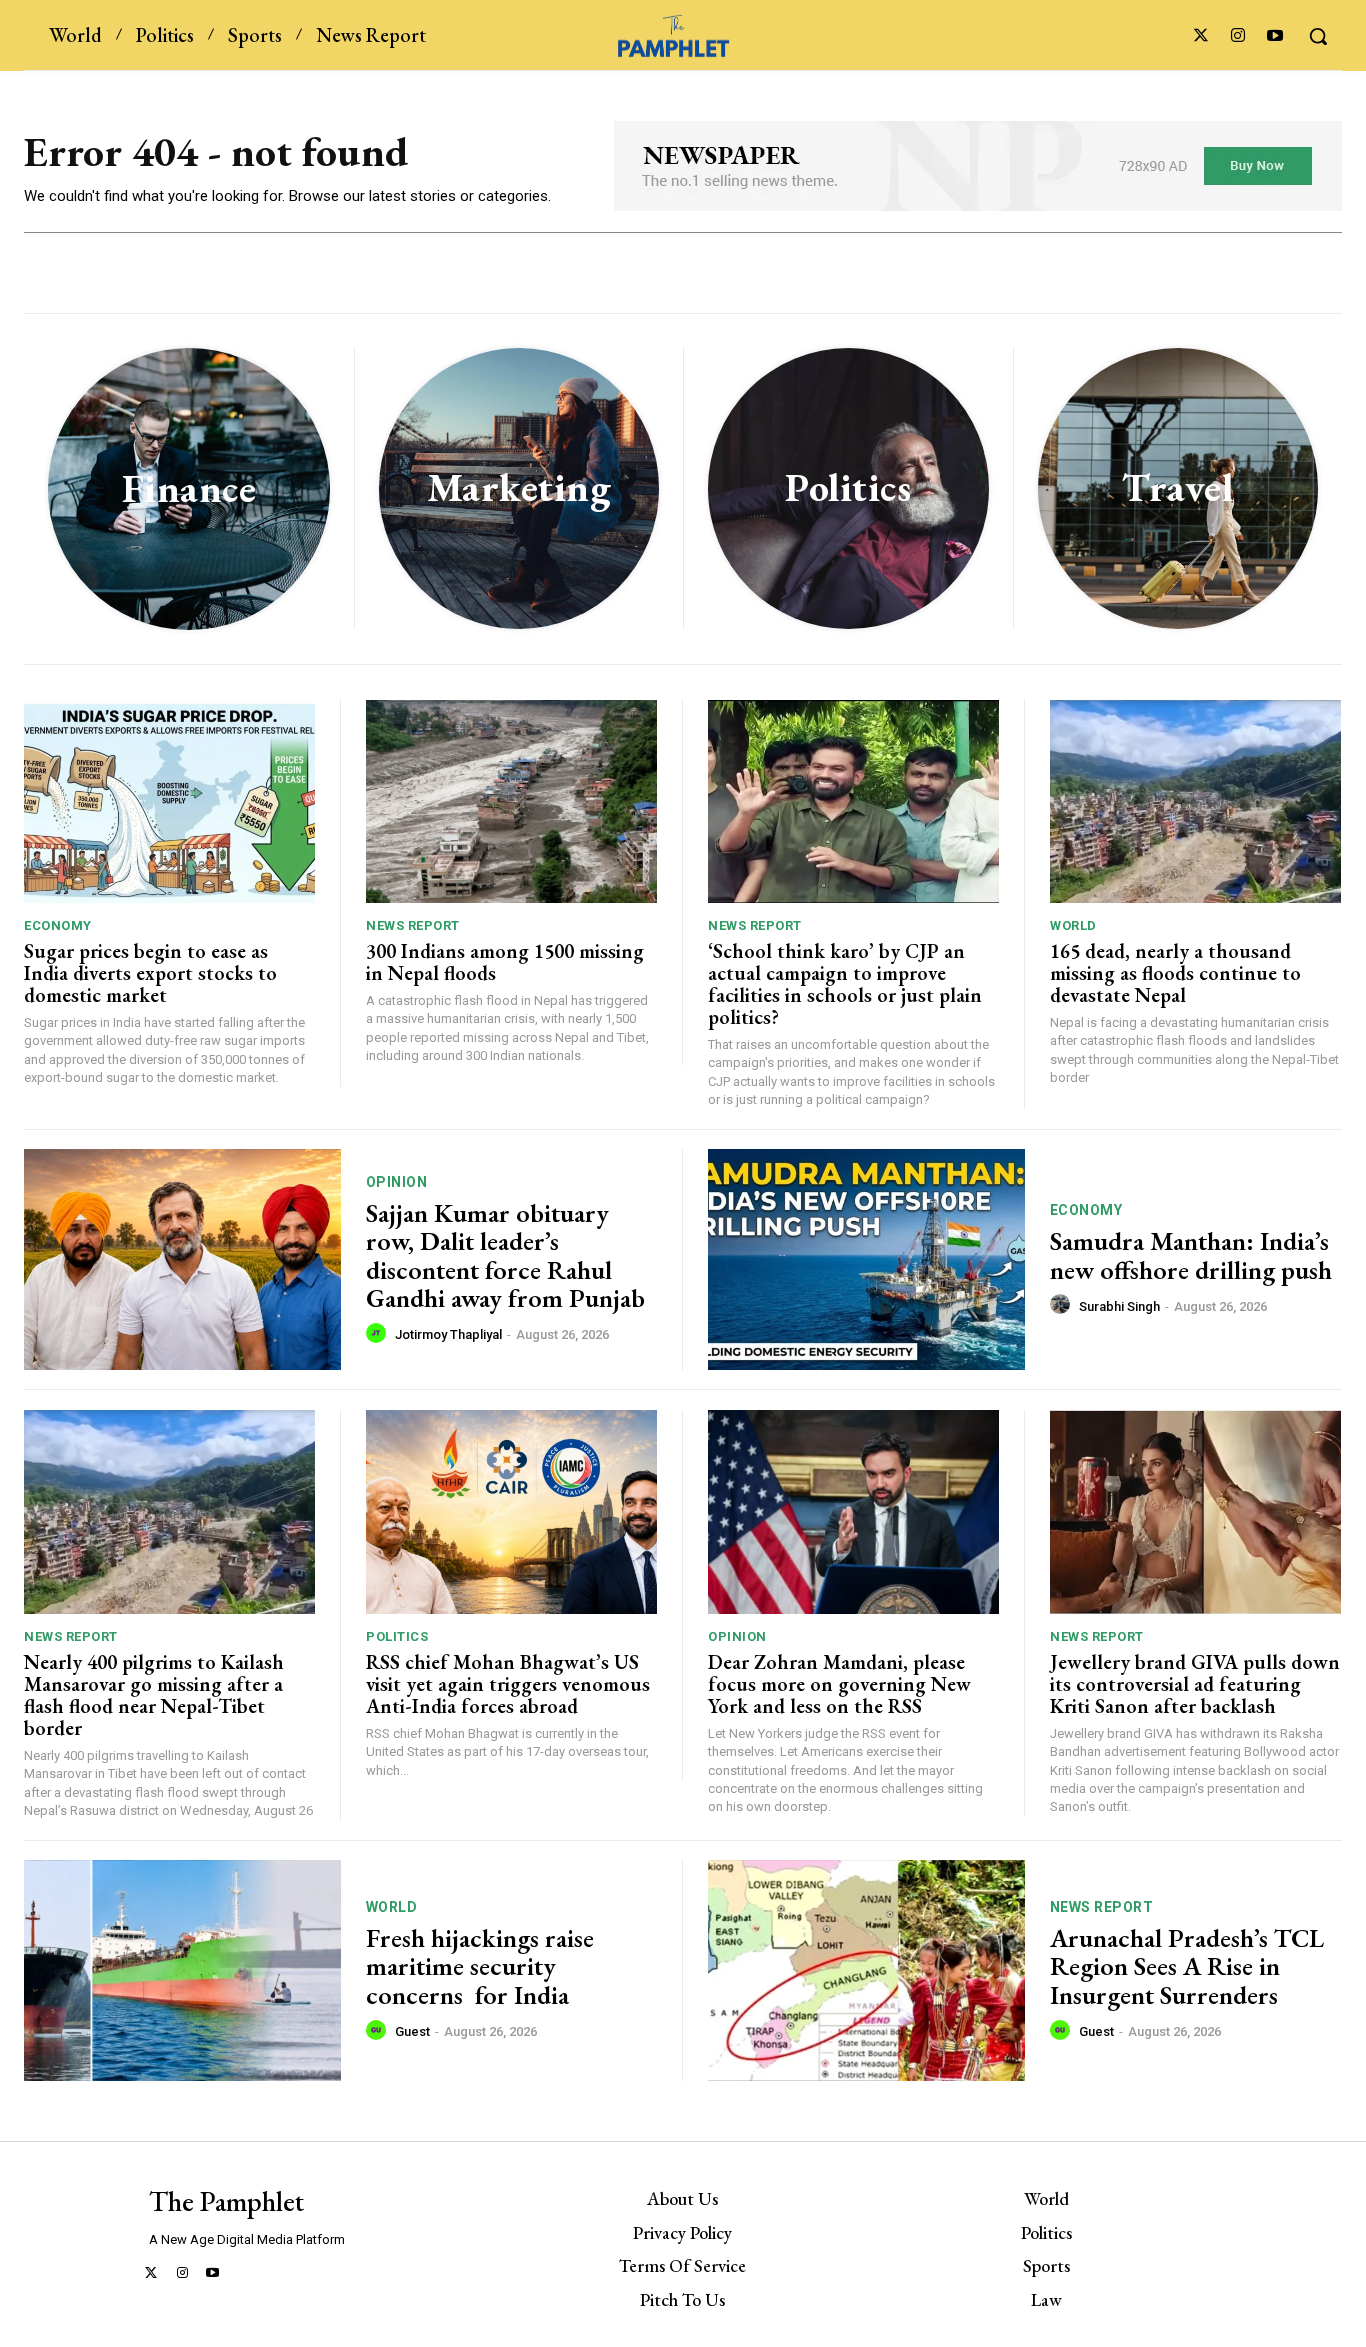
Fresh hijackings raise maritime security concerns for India (480, 1966)
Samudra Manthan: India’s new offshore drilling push (1191, 1255)
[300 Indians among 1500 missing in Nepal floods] (511, 802)
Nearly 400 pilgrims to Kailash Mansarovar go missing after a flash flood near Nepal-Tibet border (154, 1695)
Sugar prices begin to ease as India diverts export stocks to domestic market (150, 973)
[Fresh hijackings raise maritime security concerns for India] (182, 1971)
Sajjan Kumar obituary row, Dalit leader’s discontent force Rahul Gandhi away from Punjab (505, 1256)
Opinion (397, 1182)
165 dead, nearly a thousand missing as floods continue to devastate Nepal (1175, 973)
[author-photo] (379, 1334)
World (1073, 925)
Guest (412, 2031)
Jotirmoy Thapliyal (448, 1334)
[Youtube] (1275, 36)
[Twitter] (1200, 36)
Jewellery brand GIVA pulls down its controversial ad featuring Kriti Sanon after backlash (1195, 1684)
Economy (58, 925)
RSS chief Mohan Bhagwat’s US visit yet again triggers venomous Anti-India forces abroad (508, 1684)
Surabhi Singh (1119, 1306)
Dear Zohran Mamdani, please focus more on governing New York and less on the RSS (839, 1684)
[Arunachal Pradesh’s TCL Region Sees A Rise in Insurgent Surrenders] (866, 1971)
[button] (1318, 36)
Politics (397, 1636)
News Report (413, 925)
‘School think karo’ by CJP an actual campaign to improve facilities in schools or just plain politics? (845, 984)
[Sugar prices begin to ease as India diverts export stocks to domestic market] (169, 802)
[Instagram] (1238, 36)
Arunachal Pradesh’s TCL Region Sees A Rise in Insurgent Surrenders (1187, 1966)
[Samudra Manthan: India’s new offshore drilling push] (866, 1260)
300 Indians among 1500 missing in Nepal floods (505, 962)
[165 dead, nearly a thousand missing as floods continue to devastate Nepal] (1195, 802)
